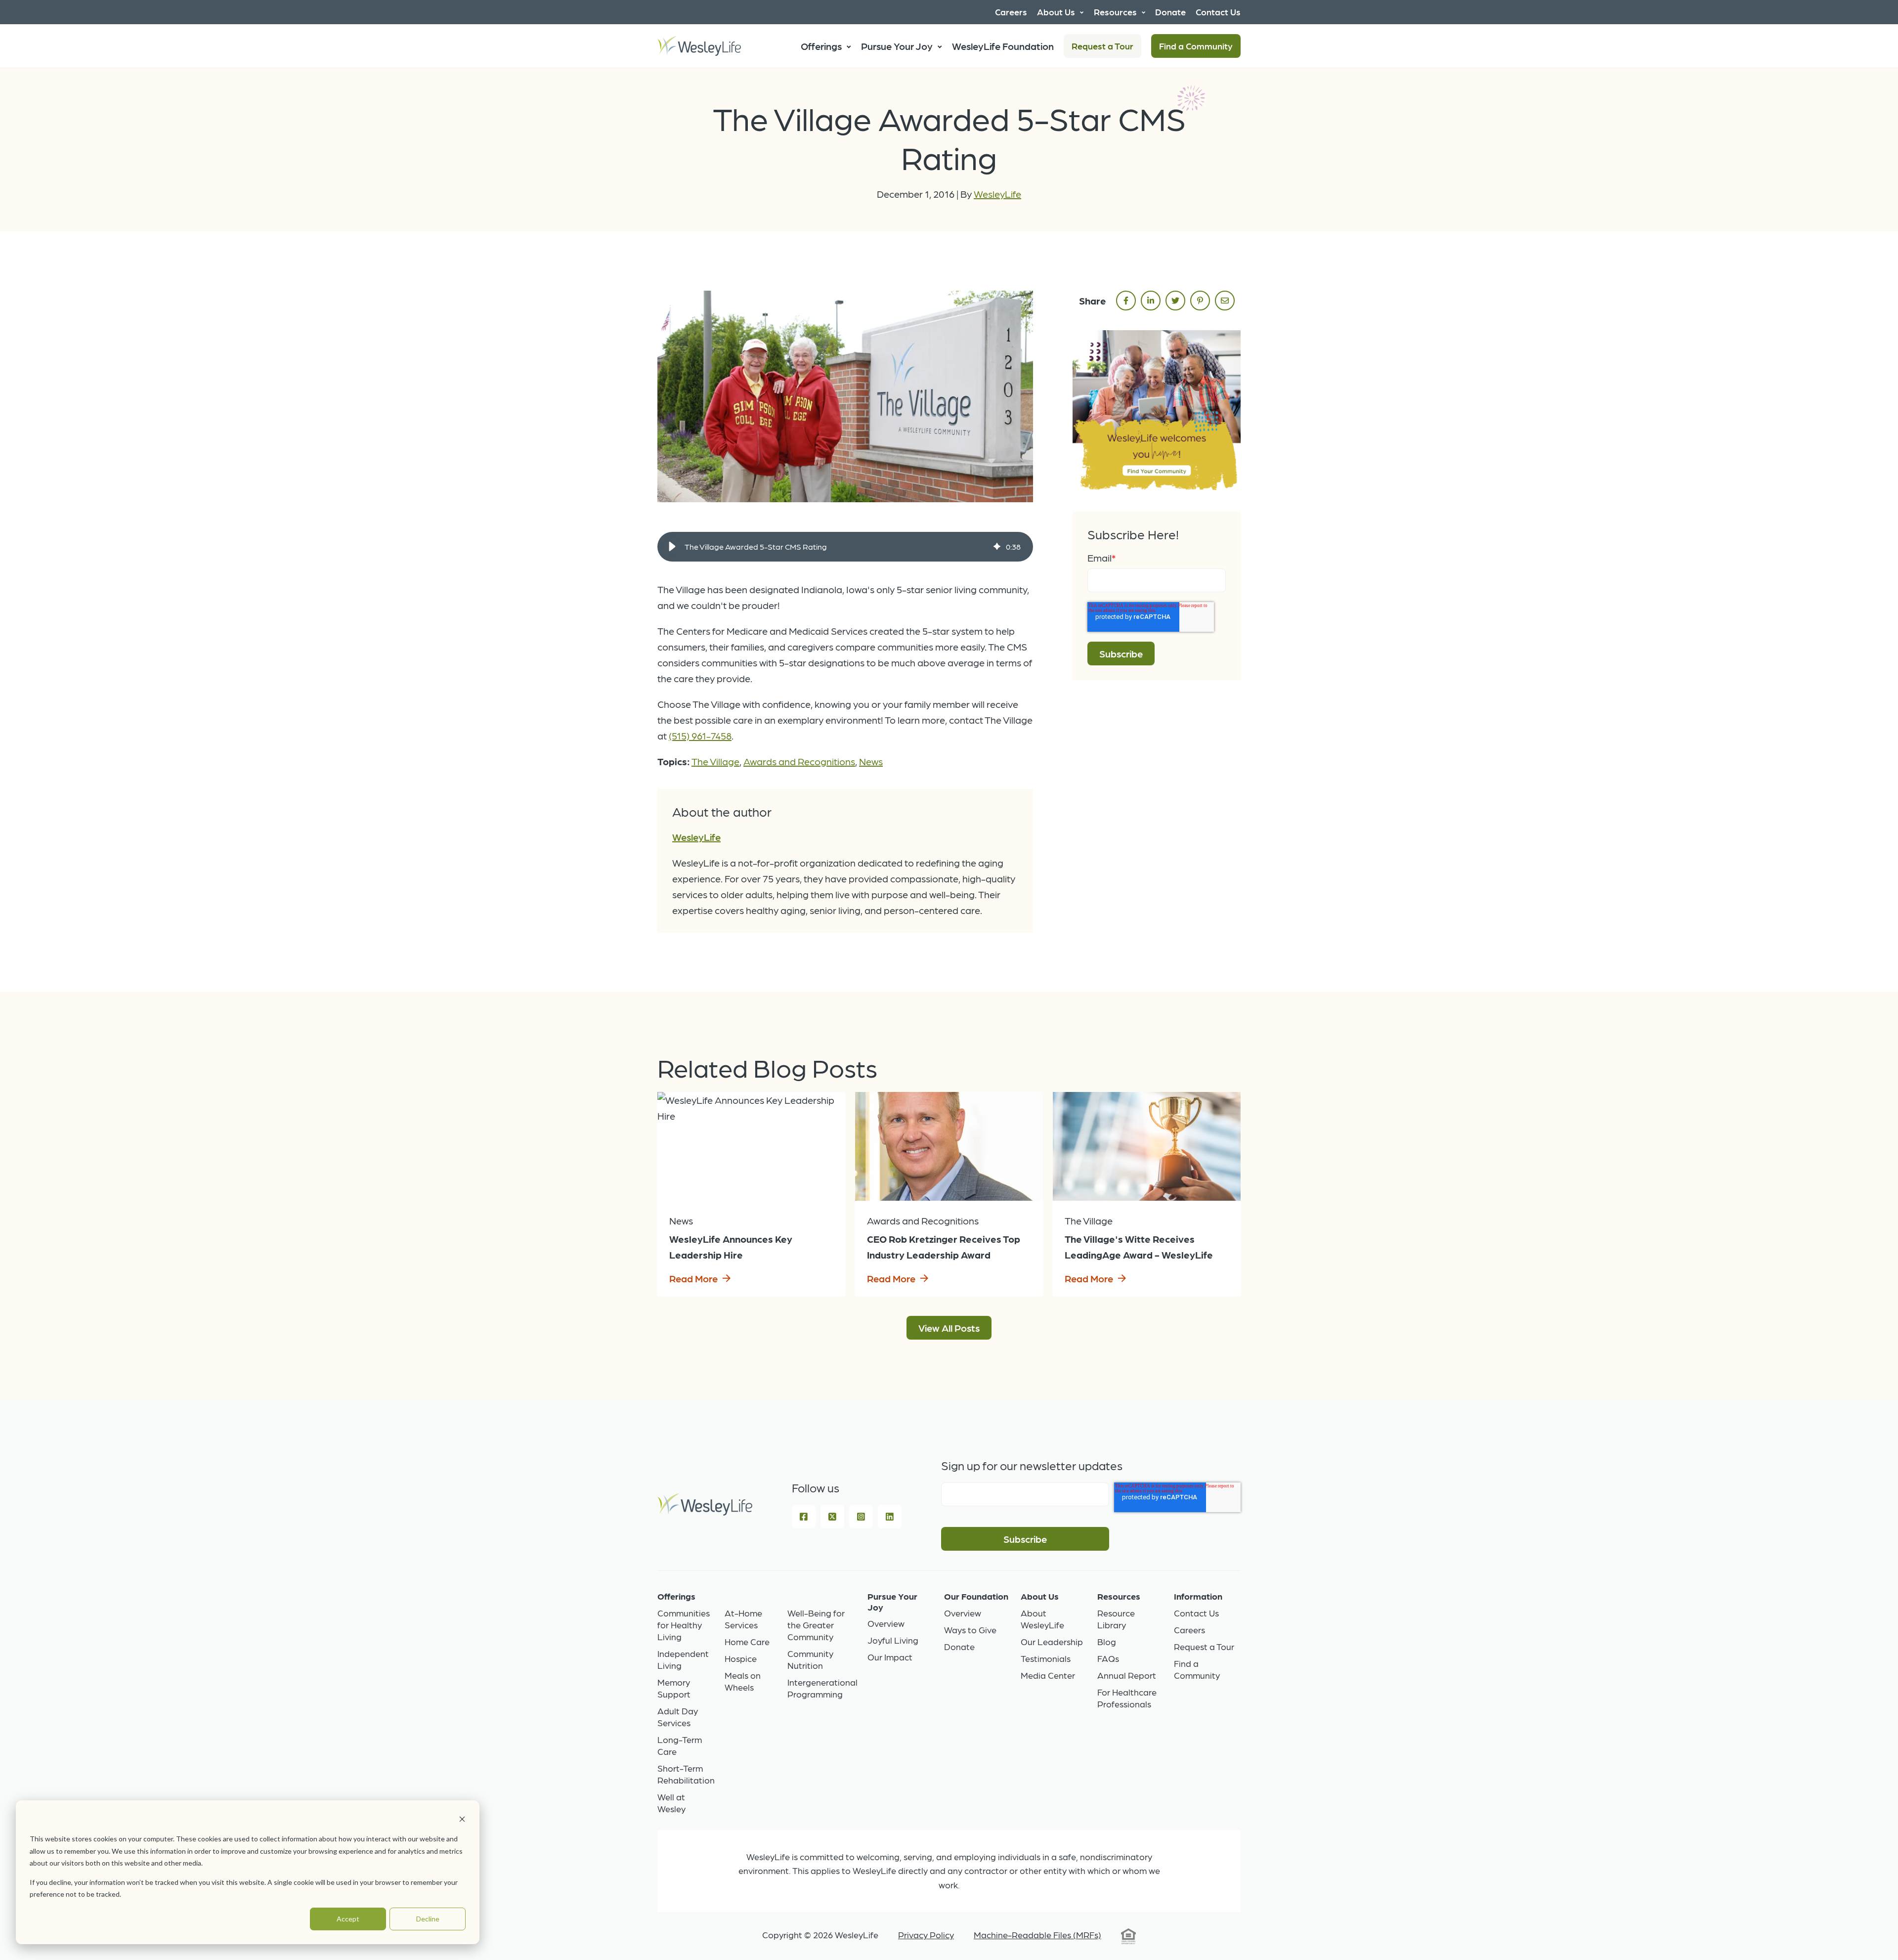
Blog (1107, 1641)
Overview (886, 1623)
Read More (693, 1278)
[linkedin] (1151, 301)
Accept (348, 1919)
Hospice (741, 1658)
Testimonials (1046, 1658)
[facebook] (1126, 301)
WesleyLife (997, 194)
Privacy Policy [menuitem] (926, 1935)
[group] (845, 547)
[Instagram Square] (861, 1517)
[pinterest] (1200, 301)
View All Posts (949, 1328)
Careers (1189, 1630)
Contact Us (1196, 1613)
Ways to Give (970, 1630)
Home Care (747, 1641)
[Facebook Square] (804, 1517)
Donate (959, 1646)
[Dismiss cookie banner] (462, 1820)
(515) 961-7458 (700, 736)
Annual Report (1127, 1675)
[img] (997, 547)
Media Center (1048, 1675)
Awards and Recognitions (799, 761)
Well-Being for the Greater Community (816, 1625)
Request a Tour (1102, 46)
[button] (672, 547)
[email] (1225, 301)
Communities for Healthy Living (684, 1625)
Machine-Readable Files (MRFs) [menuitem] (1037, 1935)
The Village (715, 761)
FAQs (1108, 1658)
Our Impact (890, 1657)
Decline (428, 1919)
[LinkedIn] (890, 1517)
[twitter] (1175, 301)
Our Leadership (1052, 1641)
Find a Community (1196, 46)
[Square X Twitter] (832, 1517)
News (871, 761)
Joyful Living (893, 1640)
